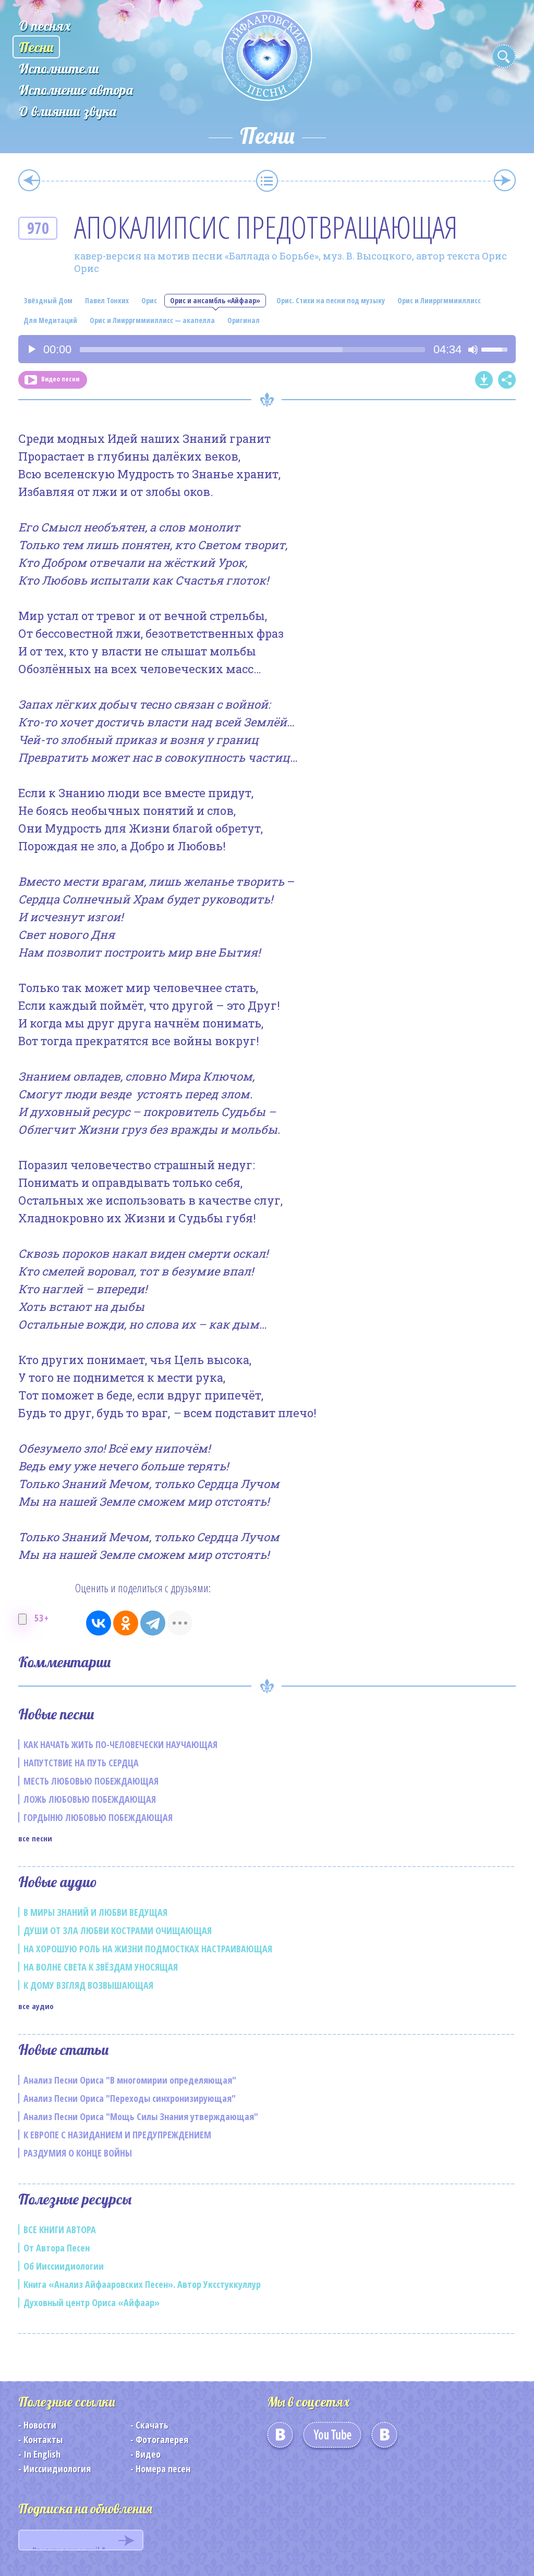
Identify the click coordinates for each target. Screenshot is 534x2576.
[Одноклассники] (126, 1623)
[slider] (252, 350)
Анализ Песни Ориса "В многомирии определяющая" (130, 2080)
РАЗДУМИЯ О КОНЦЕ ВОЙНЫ (78, 2153)
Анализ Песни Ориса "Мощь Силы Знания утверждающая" (141, 2116)
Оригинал (244, 320)
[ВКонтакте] (99, 1623)
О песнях (45, 26)
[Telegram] (153, 1623)
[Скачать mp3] (484, 380)
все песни (35, 1838)
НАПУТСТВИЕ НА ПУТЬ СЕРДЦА (81, 1763)
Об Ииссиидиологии (64, 2266)
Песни (36, 47)
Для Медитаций (50, 320)
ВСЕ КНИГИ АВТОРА (60, 2230)
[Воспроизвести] (32, 350)
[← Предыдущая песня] (29, 180)
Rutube (384, 2438)
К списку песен (267, 181)
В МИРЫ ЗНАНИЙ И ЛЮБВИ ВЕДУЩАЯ (95, 1912)
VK (280, 2438)
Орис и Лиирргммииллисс (439, 300)
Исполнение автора (76, 90)
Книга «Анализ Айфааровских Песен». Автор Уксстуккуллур (142, 2284)
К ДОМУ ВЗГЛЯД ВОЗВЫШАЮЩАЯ (88, 1985)
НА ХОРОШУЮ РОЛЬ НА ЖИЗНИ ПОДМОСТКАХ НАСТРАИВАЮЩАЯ (148, 1949)
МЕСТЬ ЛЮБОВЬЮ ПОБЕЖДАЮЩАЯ (91, 1781)
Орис (149, 300)
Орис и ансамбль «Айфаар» (215, 300)
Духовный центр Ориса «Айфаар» (92, 2302)
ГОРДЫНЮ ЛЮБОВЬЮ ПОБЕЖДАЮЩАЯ (98, 1817)
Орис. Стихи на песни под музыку (331, 300)
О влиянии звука (68, 111)
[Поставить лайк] (22, 1619)
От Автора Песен (57, 2248)
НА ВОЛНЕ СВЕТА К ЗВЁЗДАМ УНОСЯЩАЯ (101, 1967)
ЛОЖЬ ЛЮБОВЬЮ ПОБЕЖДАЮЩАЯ (90, 1799)
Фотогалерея (162, 2439)
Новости (40, 2425)
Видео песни (60, 379)
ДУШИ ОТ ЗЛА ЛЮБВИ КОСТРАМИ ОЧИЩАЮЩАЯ (118, 1930)
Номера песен (163, 2469)
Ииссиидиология (57, 2469)
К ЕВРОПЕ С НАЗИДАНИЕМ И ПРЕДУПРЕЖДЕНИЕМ (117, 2135)
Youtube (332, 2438)
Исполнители (59, 69)
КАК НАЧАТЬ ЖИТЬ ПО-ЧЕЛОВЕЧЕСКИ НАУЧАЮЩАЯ (120, 1744)
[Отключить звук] (473, 350)
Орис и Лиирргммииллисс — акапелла (152, 320)
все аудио (36, 2006)
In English (42, 2454)
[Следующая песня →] (505, 180)
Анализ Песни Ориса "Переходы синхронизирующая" (130, 2098)
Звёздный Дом (48, 300)
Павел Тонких (107, 300)
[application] (267, 349)
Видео (148, 2454)
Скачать (152, 2425)
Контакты (43, 2439)
